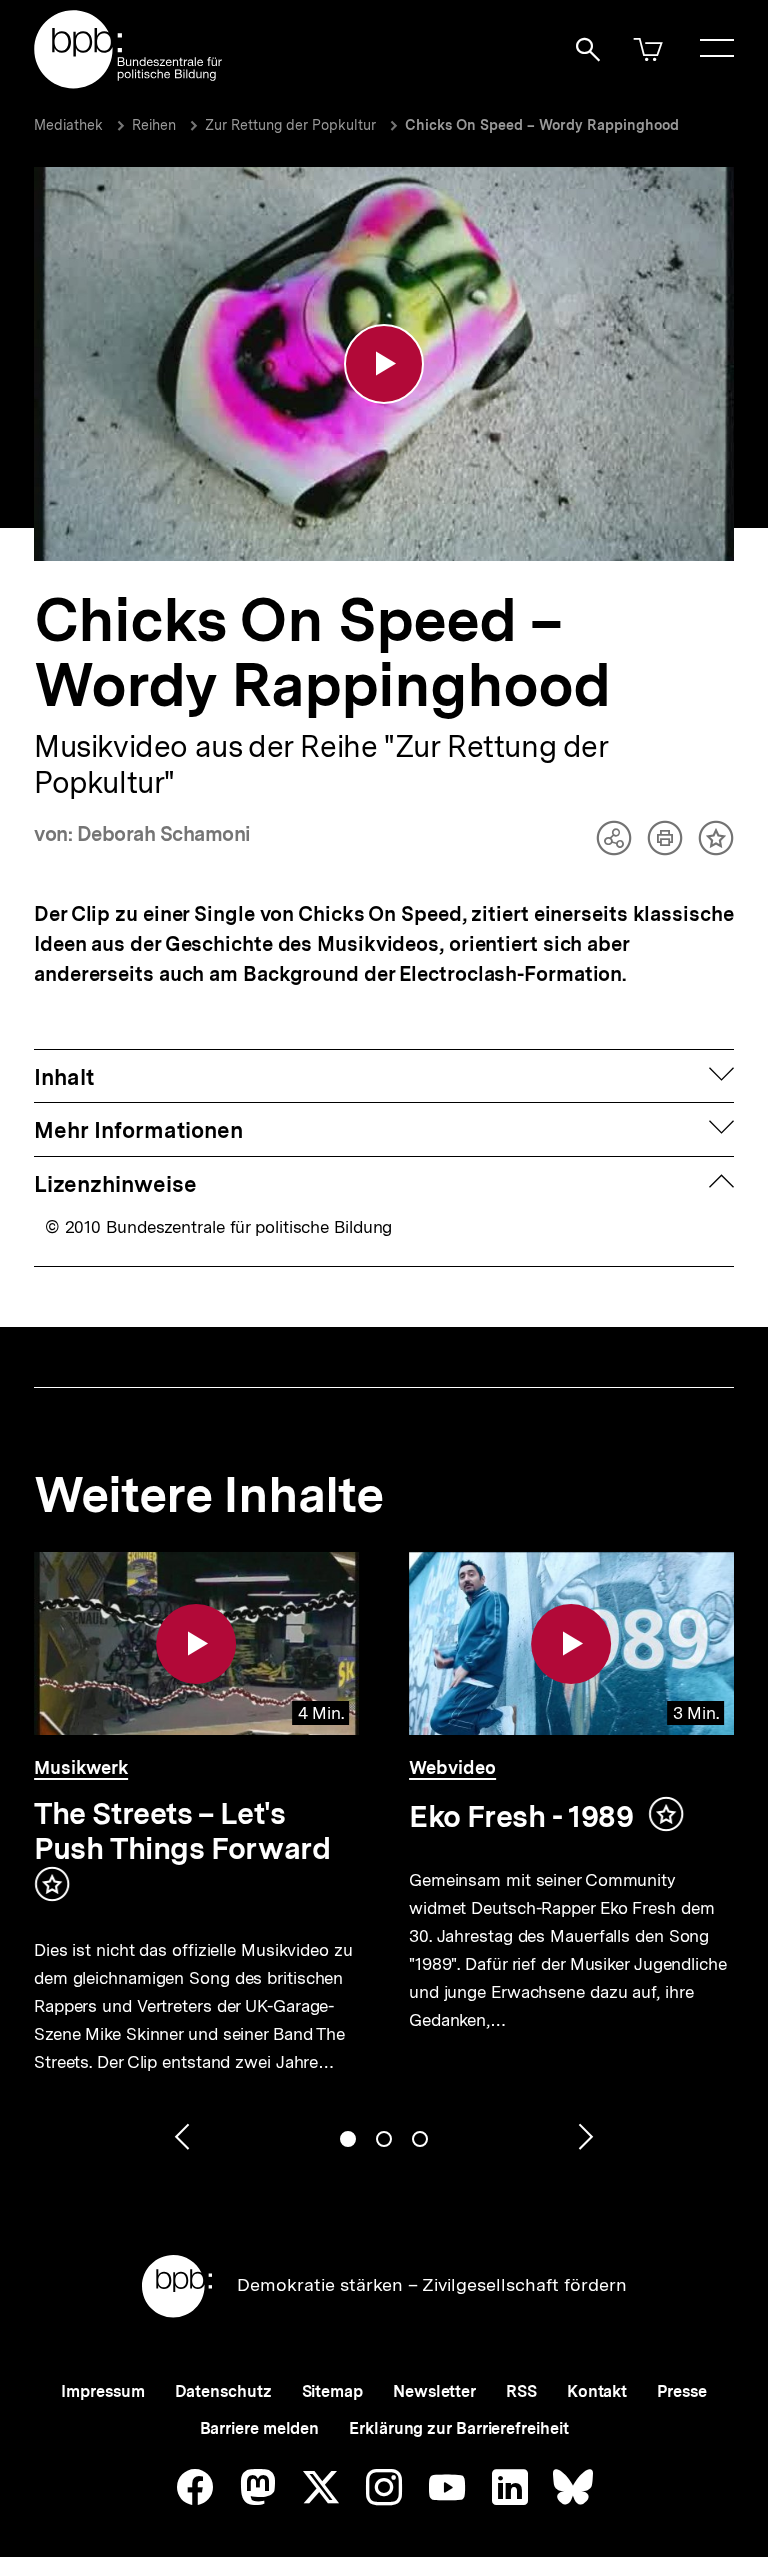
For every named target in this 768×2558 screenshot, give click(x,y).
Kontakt (597, 2391)
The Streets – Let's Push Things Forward (182, 1830)
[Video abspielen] (384, 364)
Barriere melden (260, 2428)
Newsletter (434, 2391)
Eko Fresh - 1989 (521, 1816)
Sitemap (332, 2391)
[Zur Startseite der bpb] (129, 82)
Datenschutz (223, 2391)
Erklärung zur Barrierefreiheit (458, 2428)
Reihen (154, 125)
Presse (681, 2391)
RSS (521, 2391)
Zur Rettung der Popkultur (290, 125)
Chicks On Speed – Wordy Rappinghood (542, 125)
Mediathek (68, 125)
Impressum (102, 2391)
